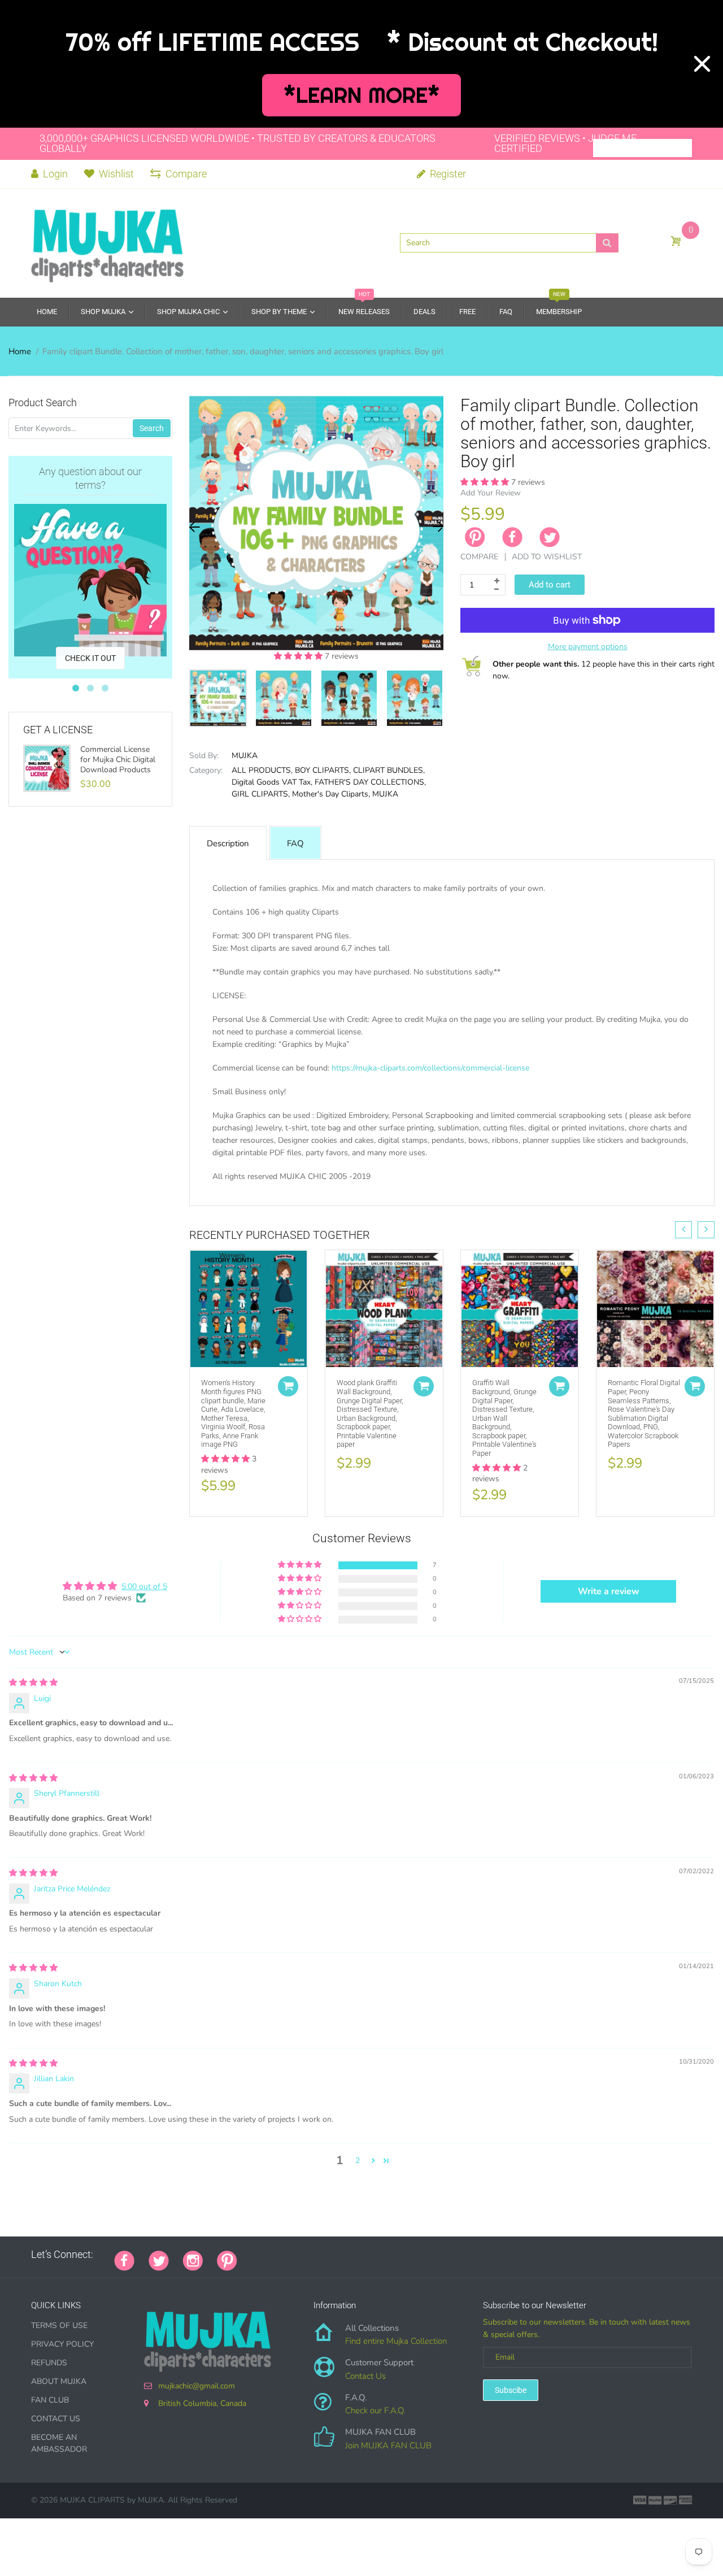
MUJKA (245, 756)
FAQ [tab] (295, 843)
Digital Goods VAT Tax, (272, 782)
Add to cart (550, 585)
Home (20, 351)
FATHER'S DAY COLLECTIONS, (370, 782)
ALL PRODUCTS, (262, 770)
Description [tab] (228, 843)
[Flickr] (294, 2255)
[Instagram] (193, 2260)
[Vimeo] (350, 2255)
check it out (90, 658)
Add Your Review (491, 493)
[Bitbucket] (308, 2255)
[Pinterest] (227, 2260)
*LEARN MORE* (362, 95)
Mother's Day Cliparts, (331, 794)
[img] (33, 1683)
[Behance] (407, 2255)
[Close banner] (702, 64)
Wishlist (116, 174)
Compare (186, 174)
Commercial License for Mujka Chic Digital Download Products (118, 760)
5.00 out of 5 (144, 1587)
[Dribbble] (336, 2255)
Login (54, 174)
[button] (299, 656)
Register (447, 174)
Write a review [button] (609, 1591)
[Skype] (378, 2255)
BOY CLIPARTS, (323, 770)
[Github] (265, 2255)
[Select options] (288, 1386)
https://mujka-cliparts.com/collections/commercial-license (430, 1068)
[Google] (251, 2255)
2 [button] (358, 2161)
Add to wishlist (547, 557)
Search (152, 428)
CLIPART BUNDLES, (389, 770)
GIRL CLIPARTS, (261, 794)
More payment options (588, 647)
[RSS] (280, 2255)
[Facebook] (512, 537)
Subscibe (511, 2390)
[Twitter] (550, 537)
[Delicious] (364, 2255)
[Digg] (393, 2255)
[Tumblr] (322, 2255)
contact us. (605, 1189)
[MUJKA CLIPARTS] (107, 242)
